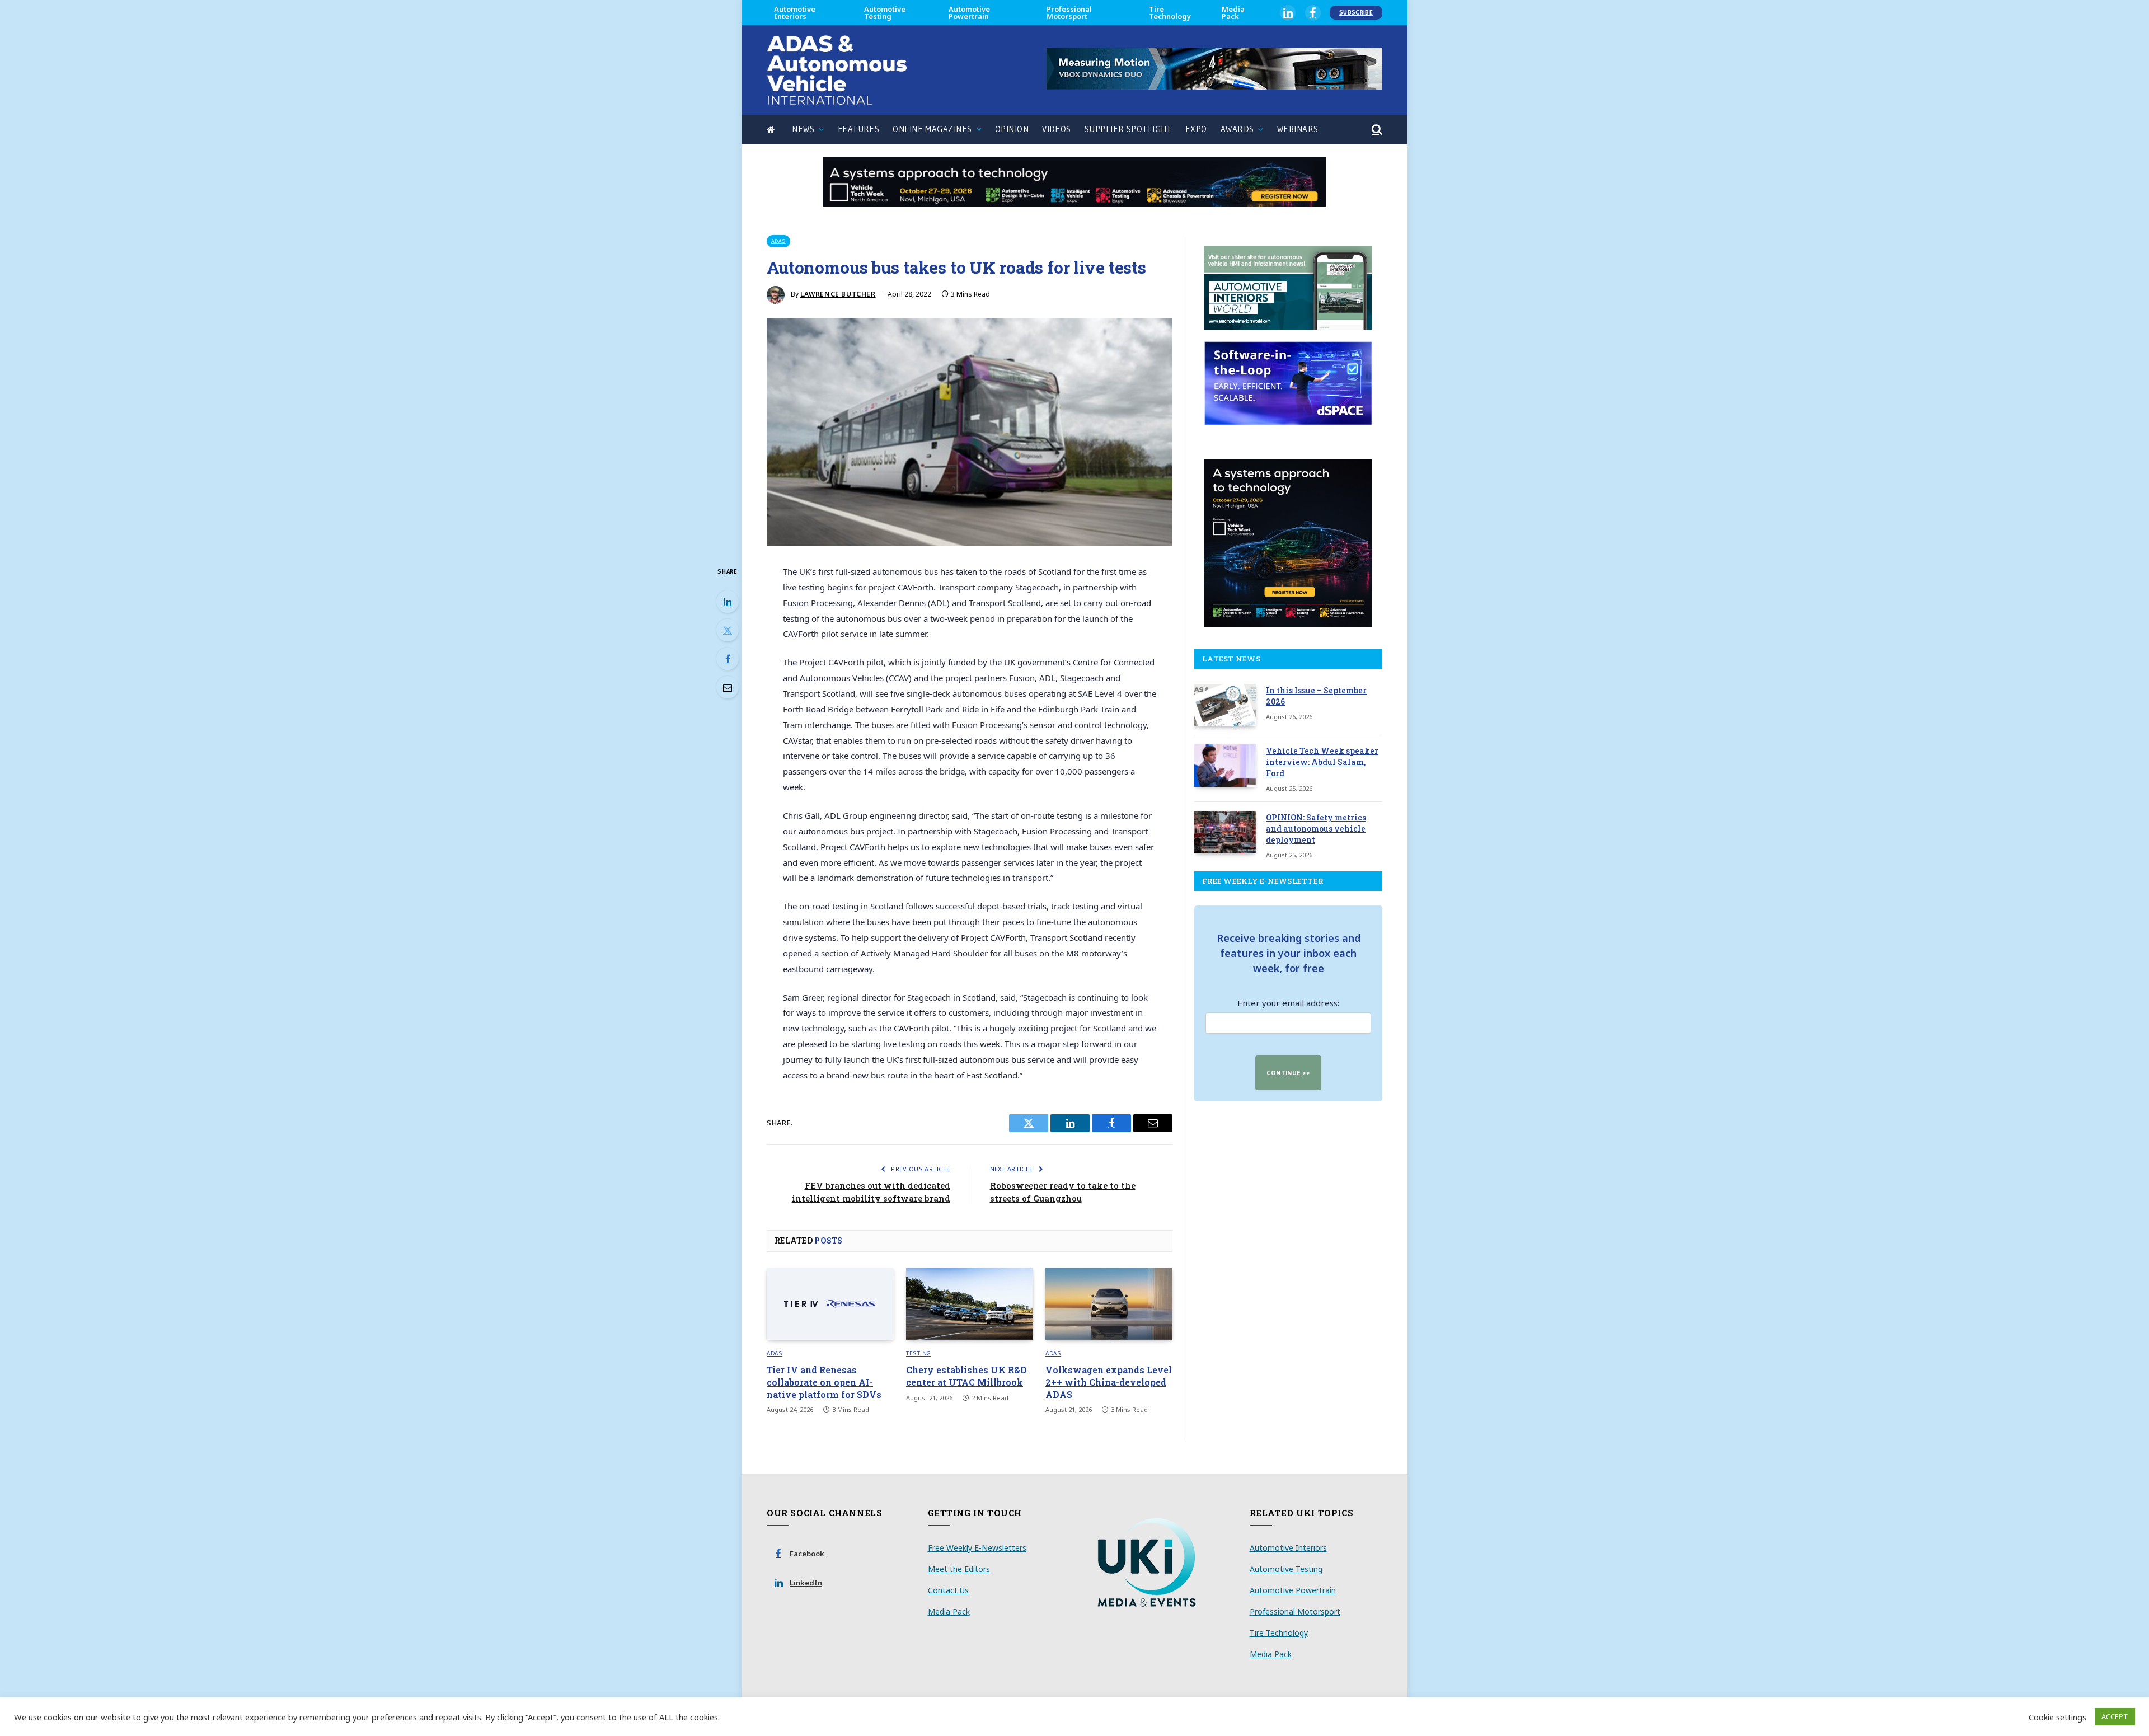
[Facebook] (728, 659)
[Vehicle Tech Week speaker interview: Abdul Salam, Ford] (1225, 766)
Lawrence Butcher (838, 294)
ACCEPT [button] (2115, 1716)
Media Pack (1233, 13)
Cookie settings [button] (2057, 1717)
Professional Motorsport (1069, 13)
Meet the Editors (959, 1569)
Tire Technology (1170, 13)
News (803, 129)
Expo (1196, 129)
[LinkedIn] (728, 602)
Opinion (1012, 129)
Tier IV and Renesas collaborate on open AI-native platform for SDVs (824, 1382)
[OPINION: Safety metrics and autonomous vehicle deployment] (1225, 832)
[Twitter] (728, 630)
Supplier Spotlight (1128, 129)
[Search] (1376, 130)
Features (859, 129)
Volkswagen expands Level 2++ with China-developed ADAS (1109, 1382)
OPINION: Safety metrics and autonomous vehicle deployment (1316, 829)
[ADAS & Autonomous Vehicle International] (837, 70)
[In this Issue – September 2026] (1225, 705)
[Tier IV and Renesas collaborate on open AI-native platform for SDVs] (830, 1304)
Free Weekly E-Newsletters (977, 1548)
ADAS (778, 241)
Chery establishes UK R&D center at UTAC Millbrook (966, 1376)
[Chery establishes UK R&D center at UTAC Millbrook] (970, 1304)
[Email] (728, 687)
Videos (1057, 129)
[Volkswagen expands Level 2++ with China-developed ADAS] (1109, 1304)
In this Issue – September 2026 (1316, 696)
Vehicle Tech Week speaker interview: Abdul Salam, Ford (1322, 762)
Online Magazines (932, 129)
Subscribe (1356, 12)
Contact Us (948, 1590)
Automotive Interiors (795, 13)
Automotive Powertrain (969, 13)
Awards (1237, 129)
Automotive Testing (885, 13)
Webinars (1298, 129)
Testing (919, 1353)
